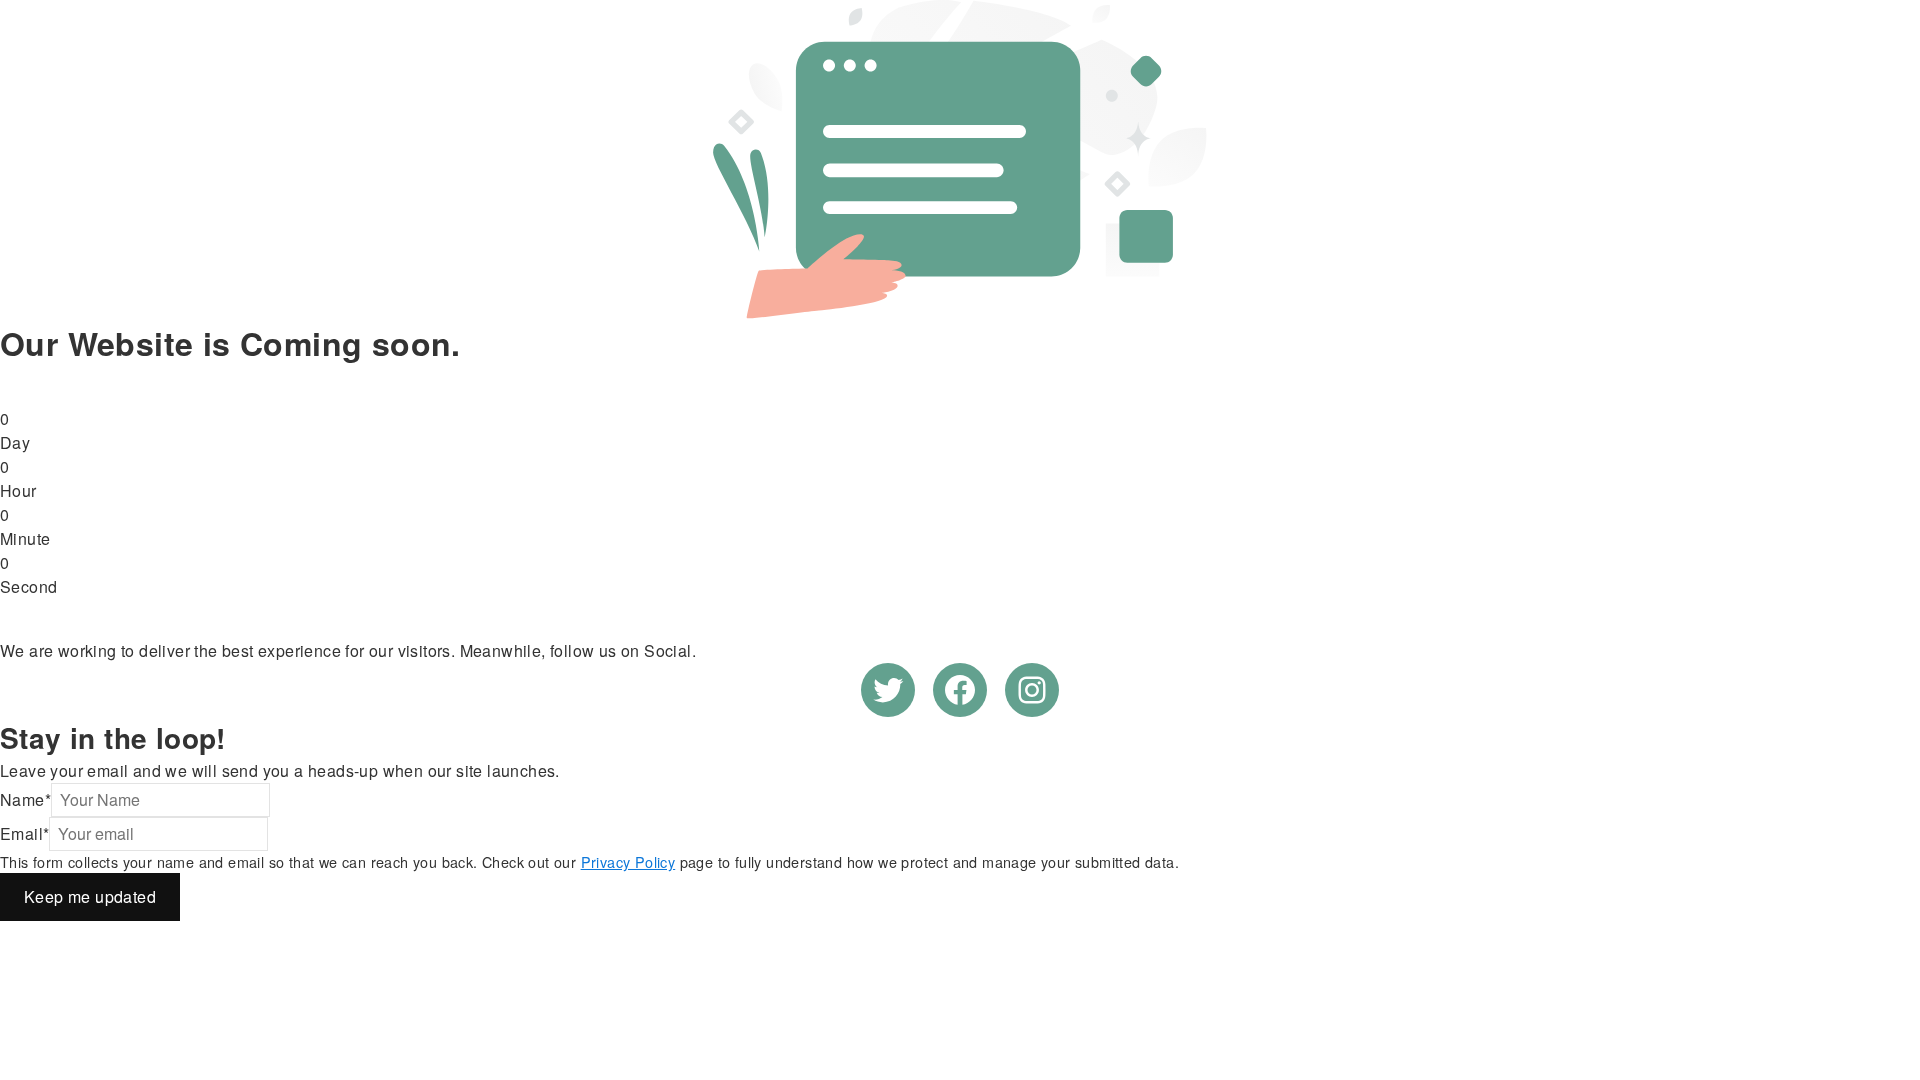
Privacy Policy (628, 861)
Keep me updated (90, 896)
